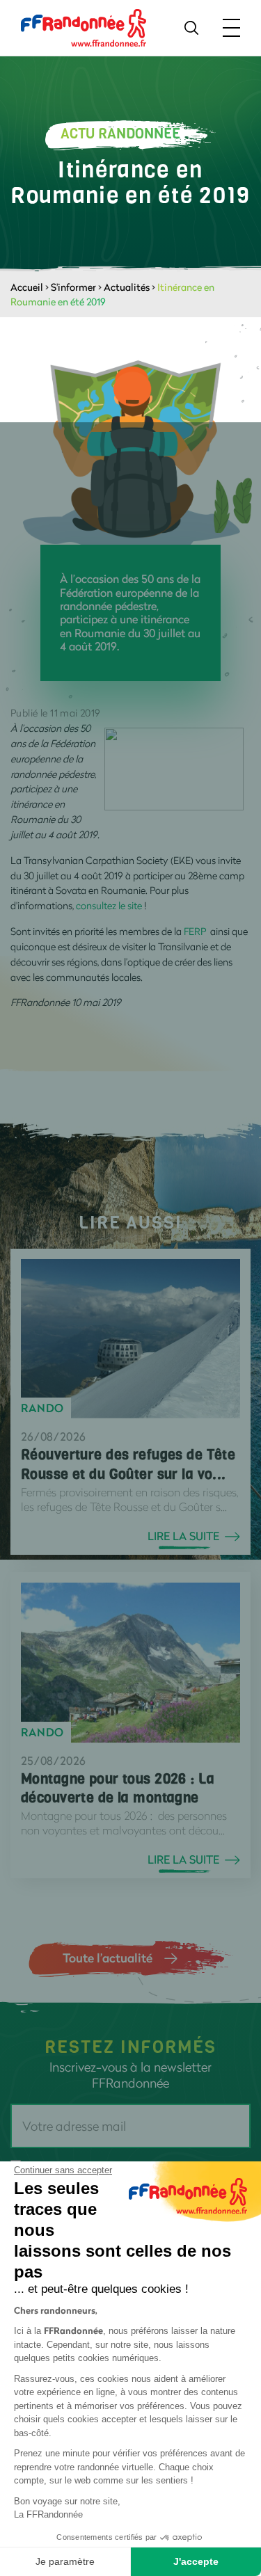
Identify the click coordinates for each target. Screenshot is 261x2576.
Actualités (127, 287)
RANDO (42, 1408)
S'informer (73, 287)
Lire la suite (183, 1536)
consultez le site (110, 905)
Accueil (27, 287)
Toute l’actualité (108, 1958)
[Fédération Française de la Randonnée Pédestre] (84, 27)
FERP (195, 931)
